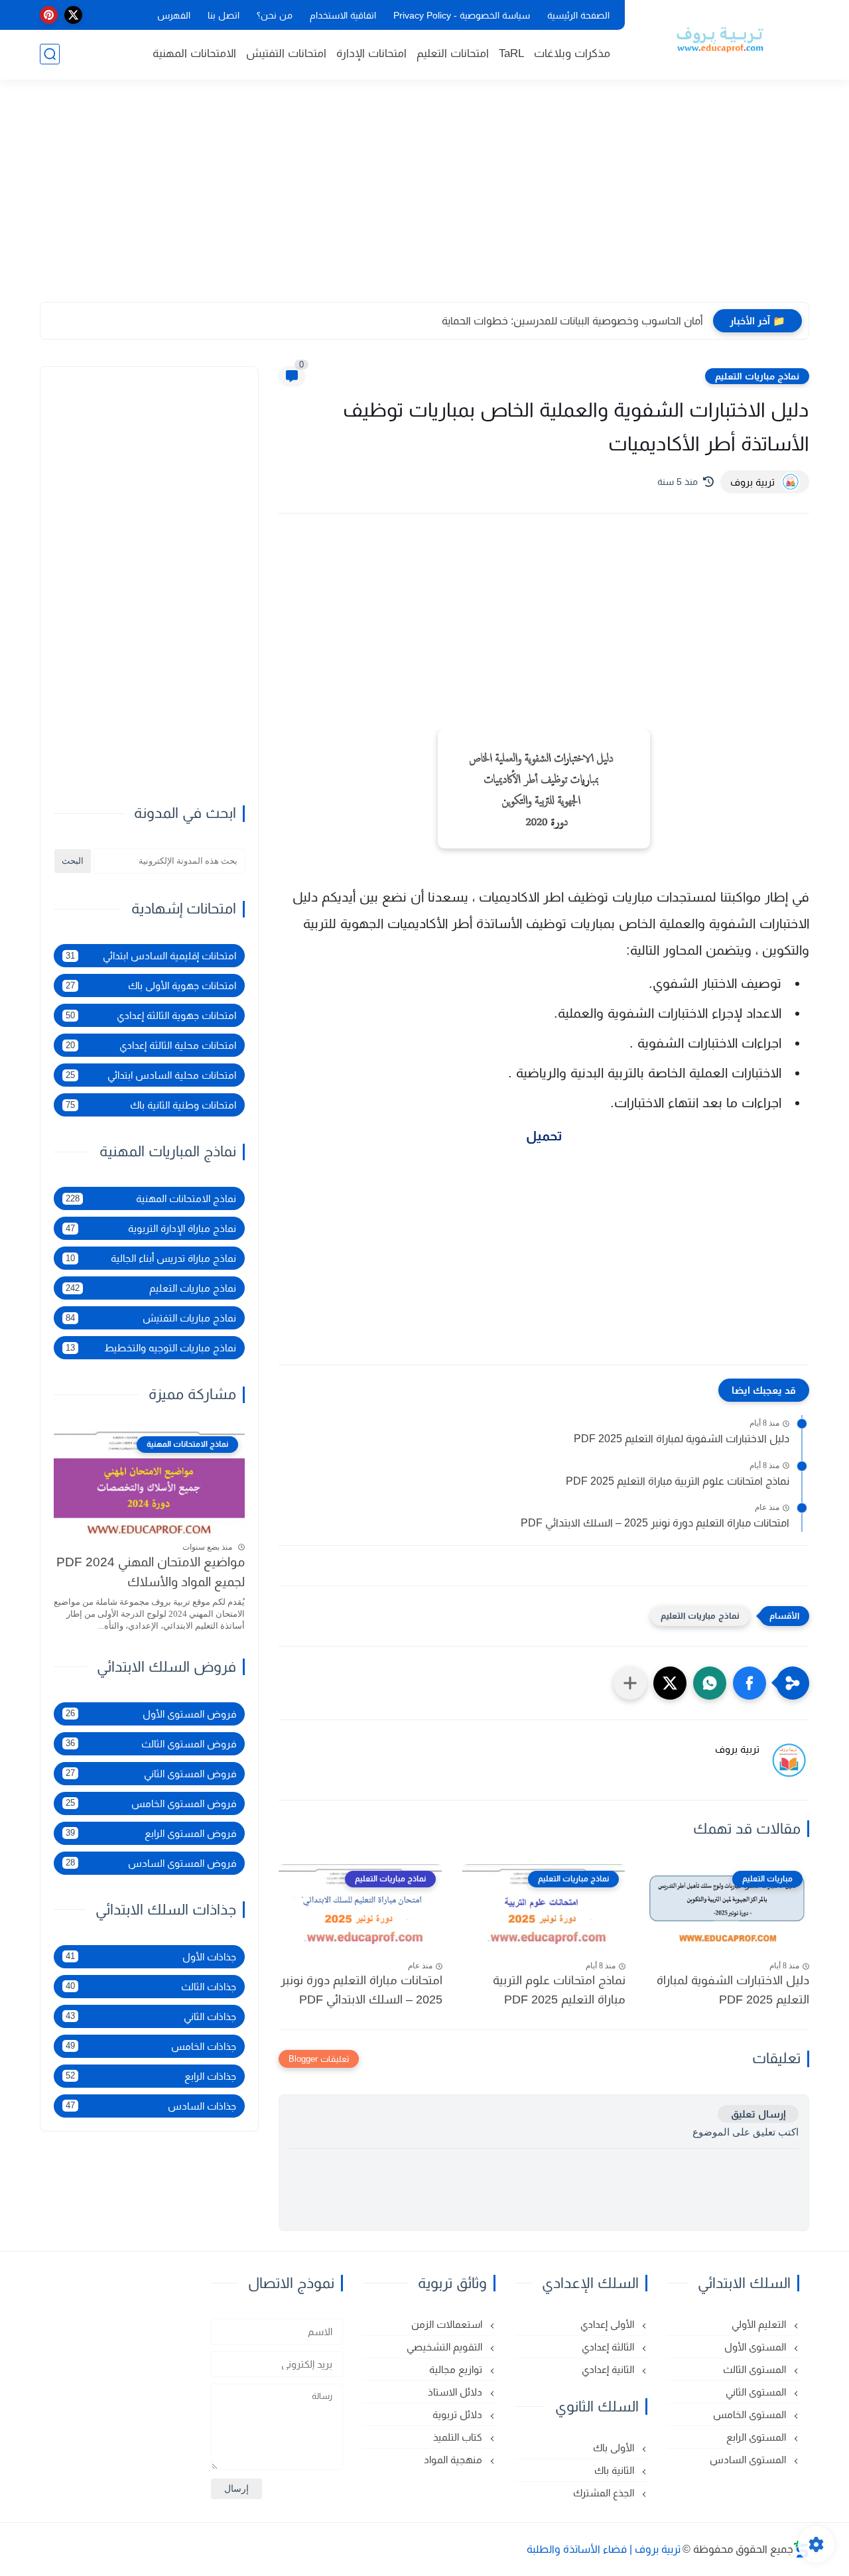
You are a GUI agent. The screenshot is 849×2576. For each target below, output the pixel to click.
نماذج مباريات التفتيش (151, 1318)
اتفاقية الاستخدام (343, 15)
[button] (750, 1683)
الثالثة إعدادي (609, 2347)
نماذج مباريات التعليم (757, 376)
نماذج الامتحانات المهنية (151, 1198)
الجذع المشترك (605, 2493)
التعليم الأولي (760, 2324)
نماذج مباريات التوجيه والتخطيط (151, 1348)
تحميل (544, 1136)
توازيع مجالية (457, 2369)
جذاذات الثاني (151, 2016)
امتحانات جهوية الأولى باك (151, 985)
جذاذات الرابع (151, 2075)
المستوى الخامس (751, 2414)
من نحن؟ (275, 15)
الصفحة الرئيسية (578, 15)
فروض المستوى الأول (151, 1713)
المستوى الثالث (756, 2369)
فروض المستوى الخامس (151, 1803)
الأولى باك (615, 2448)
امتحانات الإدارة (371, 53)
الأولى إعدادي (609, 2324)
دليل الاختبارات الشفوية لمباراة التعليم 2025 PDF (682, 1439)
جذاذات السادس (151, 2105)
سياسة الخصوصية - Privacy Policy (462, 15)
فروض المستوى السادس (151, 1863)
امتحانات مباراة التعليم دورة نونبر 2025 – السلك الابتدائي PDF (655, 1523)
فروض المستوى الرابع (151, 1833)
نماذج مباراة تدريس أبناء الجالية (151, 1258)
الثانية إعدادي (609, 2369)
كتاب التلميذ (459, 2437)
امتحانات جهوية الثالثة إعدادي (151, 1015)
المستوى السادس (749, 2460)
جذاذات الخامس (151, 2046)
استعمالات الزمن (448, 2324)
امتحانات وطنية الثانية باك (151, 1105)
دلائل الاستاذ (456, 2392)
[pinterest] (49, 15)
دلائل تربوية (459, 2414)
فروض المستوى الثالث (151, 1743)
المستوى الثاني (757, 2392)
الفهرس (174, 15)
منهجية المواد (454, 2460)
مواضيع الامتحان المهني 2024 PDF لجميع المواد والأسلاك (151, 1572)
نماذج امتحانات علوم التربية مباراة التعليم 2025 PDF (678, 1481)
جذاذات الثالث (151, 1986)
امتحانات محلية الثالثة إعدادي (151, 1045)
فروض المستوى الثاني (151, 1773)
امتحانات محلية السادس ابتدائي (151, 1075)
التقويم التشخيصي (446, 2347)
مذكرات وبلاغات (572, 53)
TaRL (511, 53)
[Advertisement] (424, 199)
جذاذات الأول (151, 1956)
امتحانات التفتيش (286, 53)
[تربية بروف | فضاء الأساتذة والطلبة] (720, 38)
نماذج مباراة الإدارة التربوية (151, 1228)
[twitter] (73, 15)
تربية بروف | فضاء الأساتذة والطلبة (604, 2549)
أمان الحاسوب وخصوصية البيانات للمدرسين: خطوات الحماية (572, 321)
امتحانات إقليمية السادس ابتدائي (151, 956)
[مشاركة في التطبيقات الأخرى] (630, 1683)
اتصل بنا (224, 15)
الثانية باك (616, 2470)
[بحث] (50, 54)
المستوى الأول (756, 2347)
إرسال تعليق (758, 2114)
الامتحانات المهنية (194, 53)
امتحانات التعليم (453, 53)
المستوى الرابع (757, 2437)
